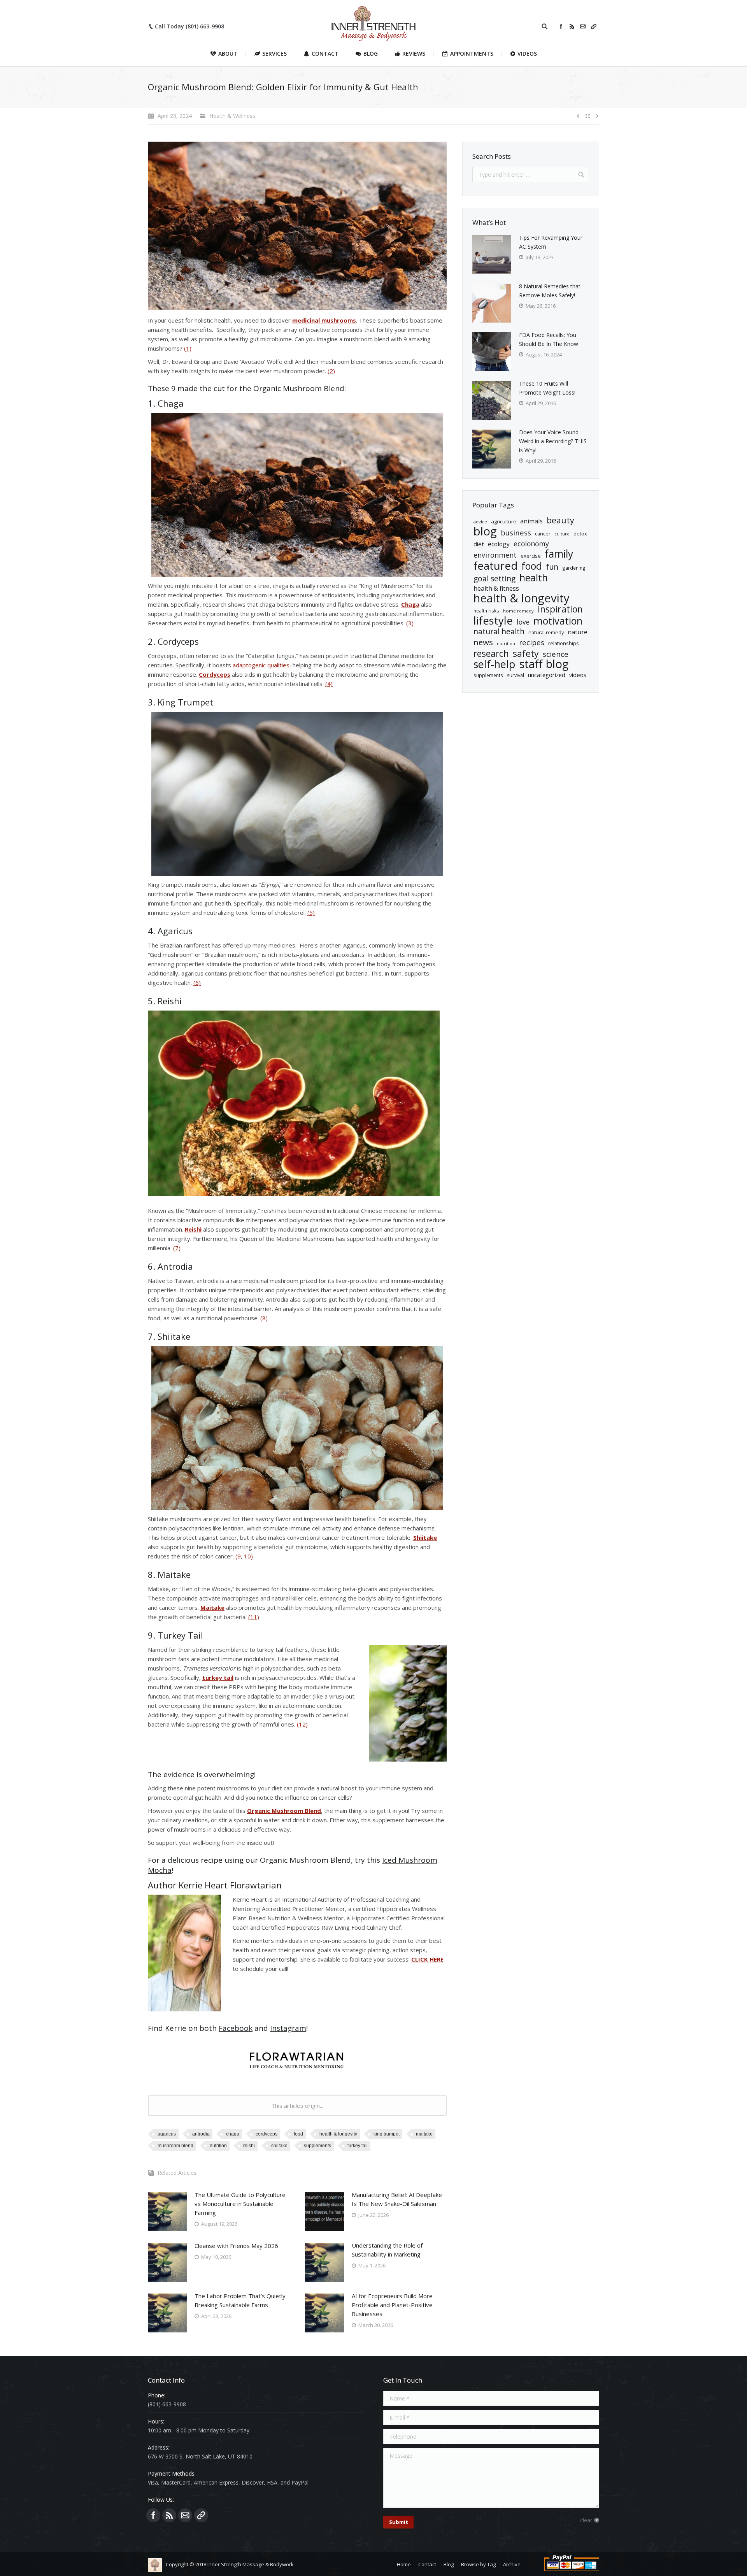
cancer (543, 533)
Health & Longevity (338, 2134)
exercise (531, 556)
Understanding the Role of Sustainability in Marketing (387, 2250)
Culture (562, 534)
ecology (499, 544)
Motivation (558, 621)
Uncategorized (547, 675)
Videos (578, 675)
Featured (495, 566)
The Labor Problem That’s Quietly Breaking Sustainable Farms (240, 2300)
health (534, 578)
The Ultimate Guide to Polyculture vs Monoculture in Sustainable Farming (240, 2204)
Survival (516, 675)
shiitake (279, 2146)
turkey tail (358, 2146)
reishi (249, 2146)
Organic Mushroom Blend (299, 388)
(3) (410, 623)
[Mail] (583, 26)
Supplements (317, 2146)
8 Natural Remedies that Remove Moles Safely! (550, 291)
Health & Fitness (496, 588)
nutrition (218, 2146)
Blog (485, 531)
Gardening (574, 568)
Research (491, 654)
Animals (531, 521)
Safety (526, 654)
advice (480, 522)
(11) (254, 1617)
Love (523, 622)
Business (516, 533)
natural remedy (546, 632)
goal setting (494, 579)
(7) (177, 1248)
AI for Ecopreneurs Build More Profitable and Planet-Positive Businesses (392, 2305)
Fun (552, 567)
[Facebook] (561, 26)
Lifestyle (493, 620)
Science (556, 654)
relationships (564, 643)
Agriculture (504, 521)
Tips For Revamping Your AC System (551, 242)
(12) (302, 1724)
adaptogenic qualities (261, 665)
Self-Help (494, 664)
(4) (329, 684)
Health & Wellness (232, 116)
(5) (311, 912)
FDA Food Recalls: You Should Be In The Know (549, 339)
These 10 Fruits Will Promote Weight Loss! (547, 388)
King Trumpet (387, 2134)
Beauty (560, 520)
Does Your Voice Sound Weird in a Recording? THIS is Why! (553, 441)
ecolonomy (531, 544)
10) (248, 1556)
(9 (238, 1556)
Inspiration (560, 609)
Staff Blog (544, 664)
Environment (495, 555)
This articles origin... (297, 2106)
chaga (233, 2134)
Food (298, 2134)
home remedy (518, 611)
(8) (264, 1318)
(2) (331, 371)
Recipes (532, 643)
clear (586, 2520)
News (483, 642)
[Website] (594, 26)
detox (580, 533)
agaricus (167, 2134)
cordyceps (267, 2134)
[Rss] (572, 26)
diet (479, 544)
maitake (424, 2134)
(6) (197, 983)
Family (559, 554)
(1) (188, 348)
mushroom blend (175, 2146)
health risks (486, 611)
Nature (578, 632)
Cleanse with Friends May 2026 (236, 2246)
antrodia (201, 2134)
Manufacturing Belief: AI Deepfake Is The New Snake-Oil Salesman (397, 2199)
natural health (499, 632)
